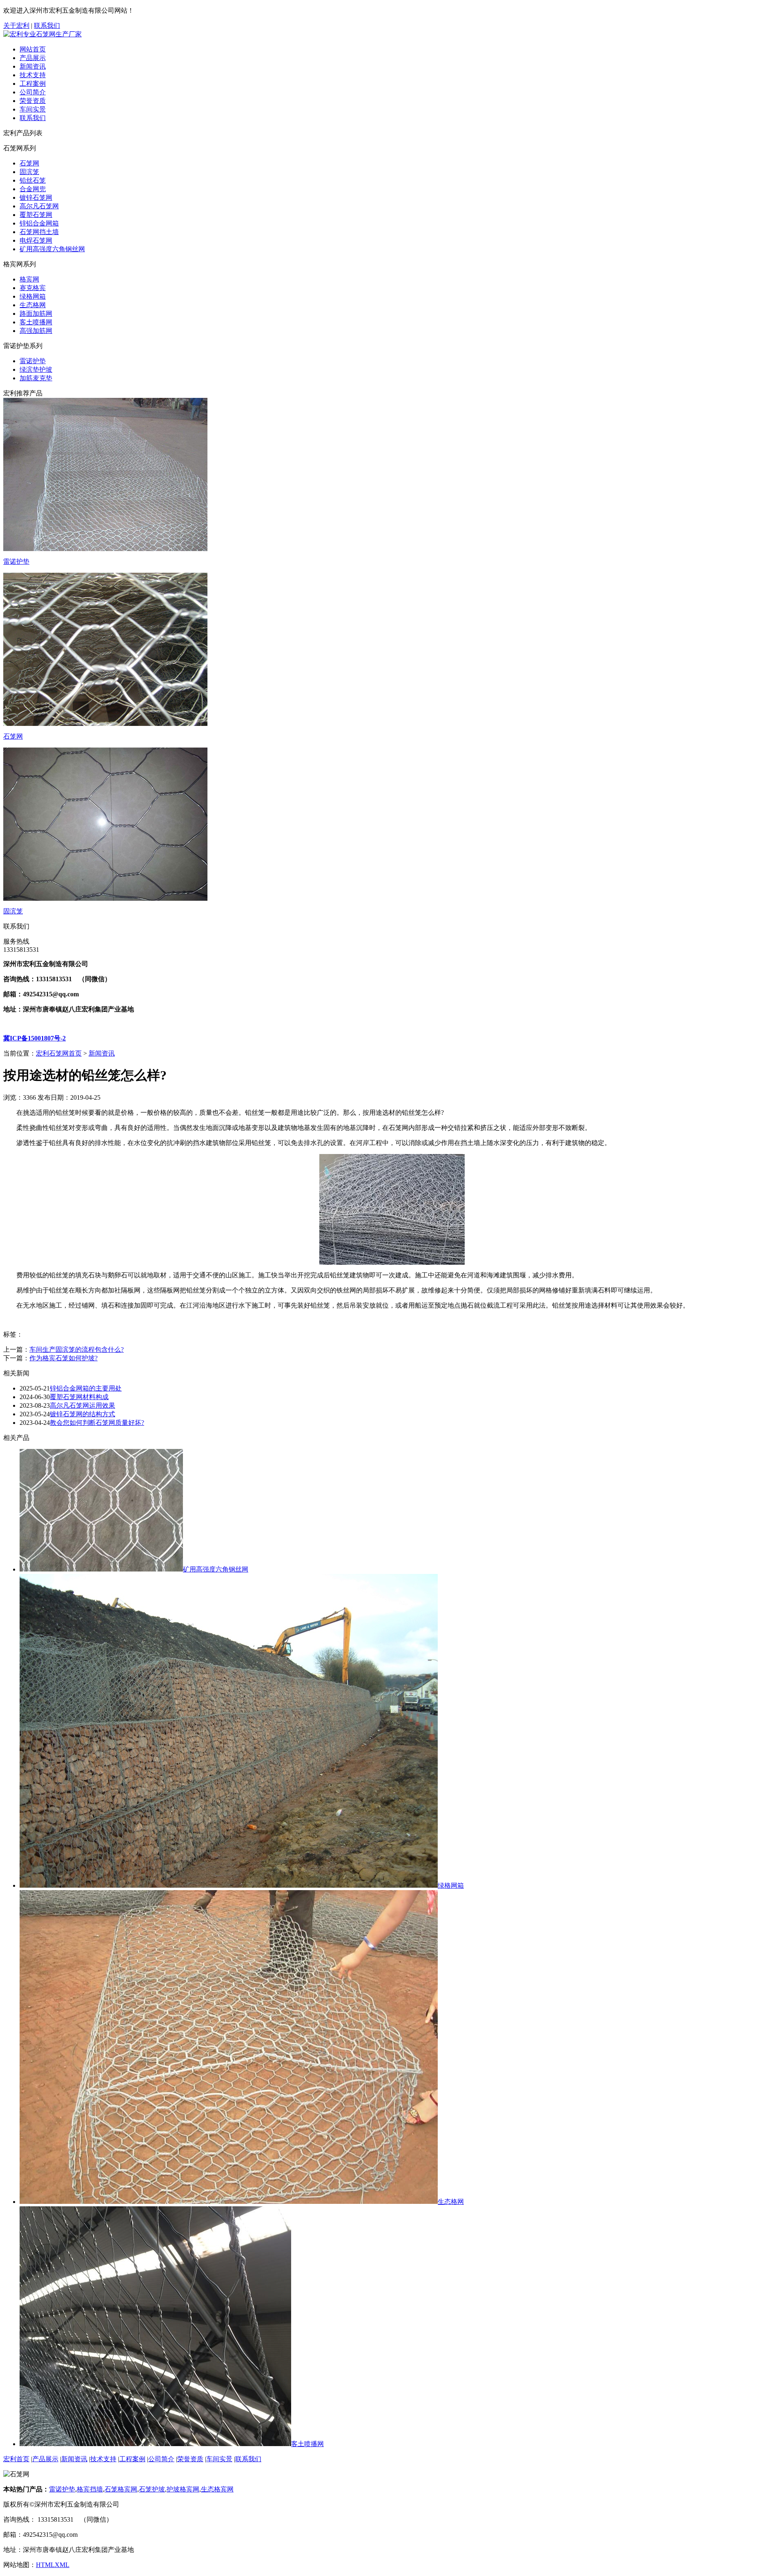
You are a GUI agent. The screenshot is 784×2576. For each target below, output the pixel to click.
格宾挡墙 (90, 2489)
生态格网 (33, 305)
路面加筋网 (36, 314)
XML (62, 2565)
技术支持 (33, 75)
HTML (45, 2565)
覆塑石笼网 (36, 215)
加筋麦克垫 (36, 378)
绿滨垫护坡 (36, 369)
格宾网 (29, 279)
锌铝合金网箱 (39, 223)
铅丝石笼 (33, 180)
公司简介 (33, 92)
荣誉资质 (33, 101)
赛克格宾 (33, 288)
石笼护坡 (152, 2489)
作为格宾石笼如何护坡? (63, 1358)
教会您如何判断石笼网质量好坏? (97, 1423)
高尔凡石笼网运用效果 (82, 1405)
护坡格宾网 (183, 2489)
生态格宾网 (217, 2489)
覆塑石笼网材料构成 (79, 1397)
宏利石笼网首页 (59, 1053)
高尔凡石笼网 (39, 206)
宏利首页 (16, 2459)
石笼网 (29, 163)
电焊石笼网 (36, 240)
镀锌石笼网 (36, 198)
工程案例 (33, 84)
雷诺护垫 (33, 361)
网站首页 (33, 49)
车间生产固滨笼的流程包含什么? (77, 1349)
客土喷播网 (36, 322)
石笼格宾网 (121, 2489)
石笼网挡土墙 (39, 232)
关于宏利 (16, 26)
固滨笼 (29, 172)
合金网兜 (33, 189)
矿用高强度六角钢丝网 (52, 249)
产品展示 (33, 58)
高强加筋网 (36, 331)
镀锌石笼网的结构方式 (82, 1414)
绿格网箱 (33, 296)
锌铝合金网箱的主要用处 (86, 1388)
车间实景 (33, 109)
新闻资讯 (33, 66)
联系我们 (47, 26)
